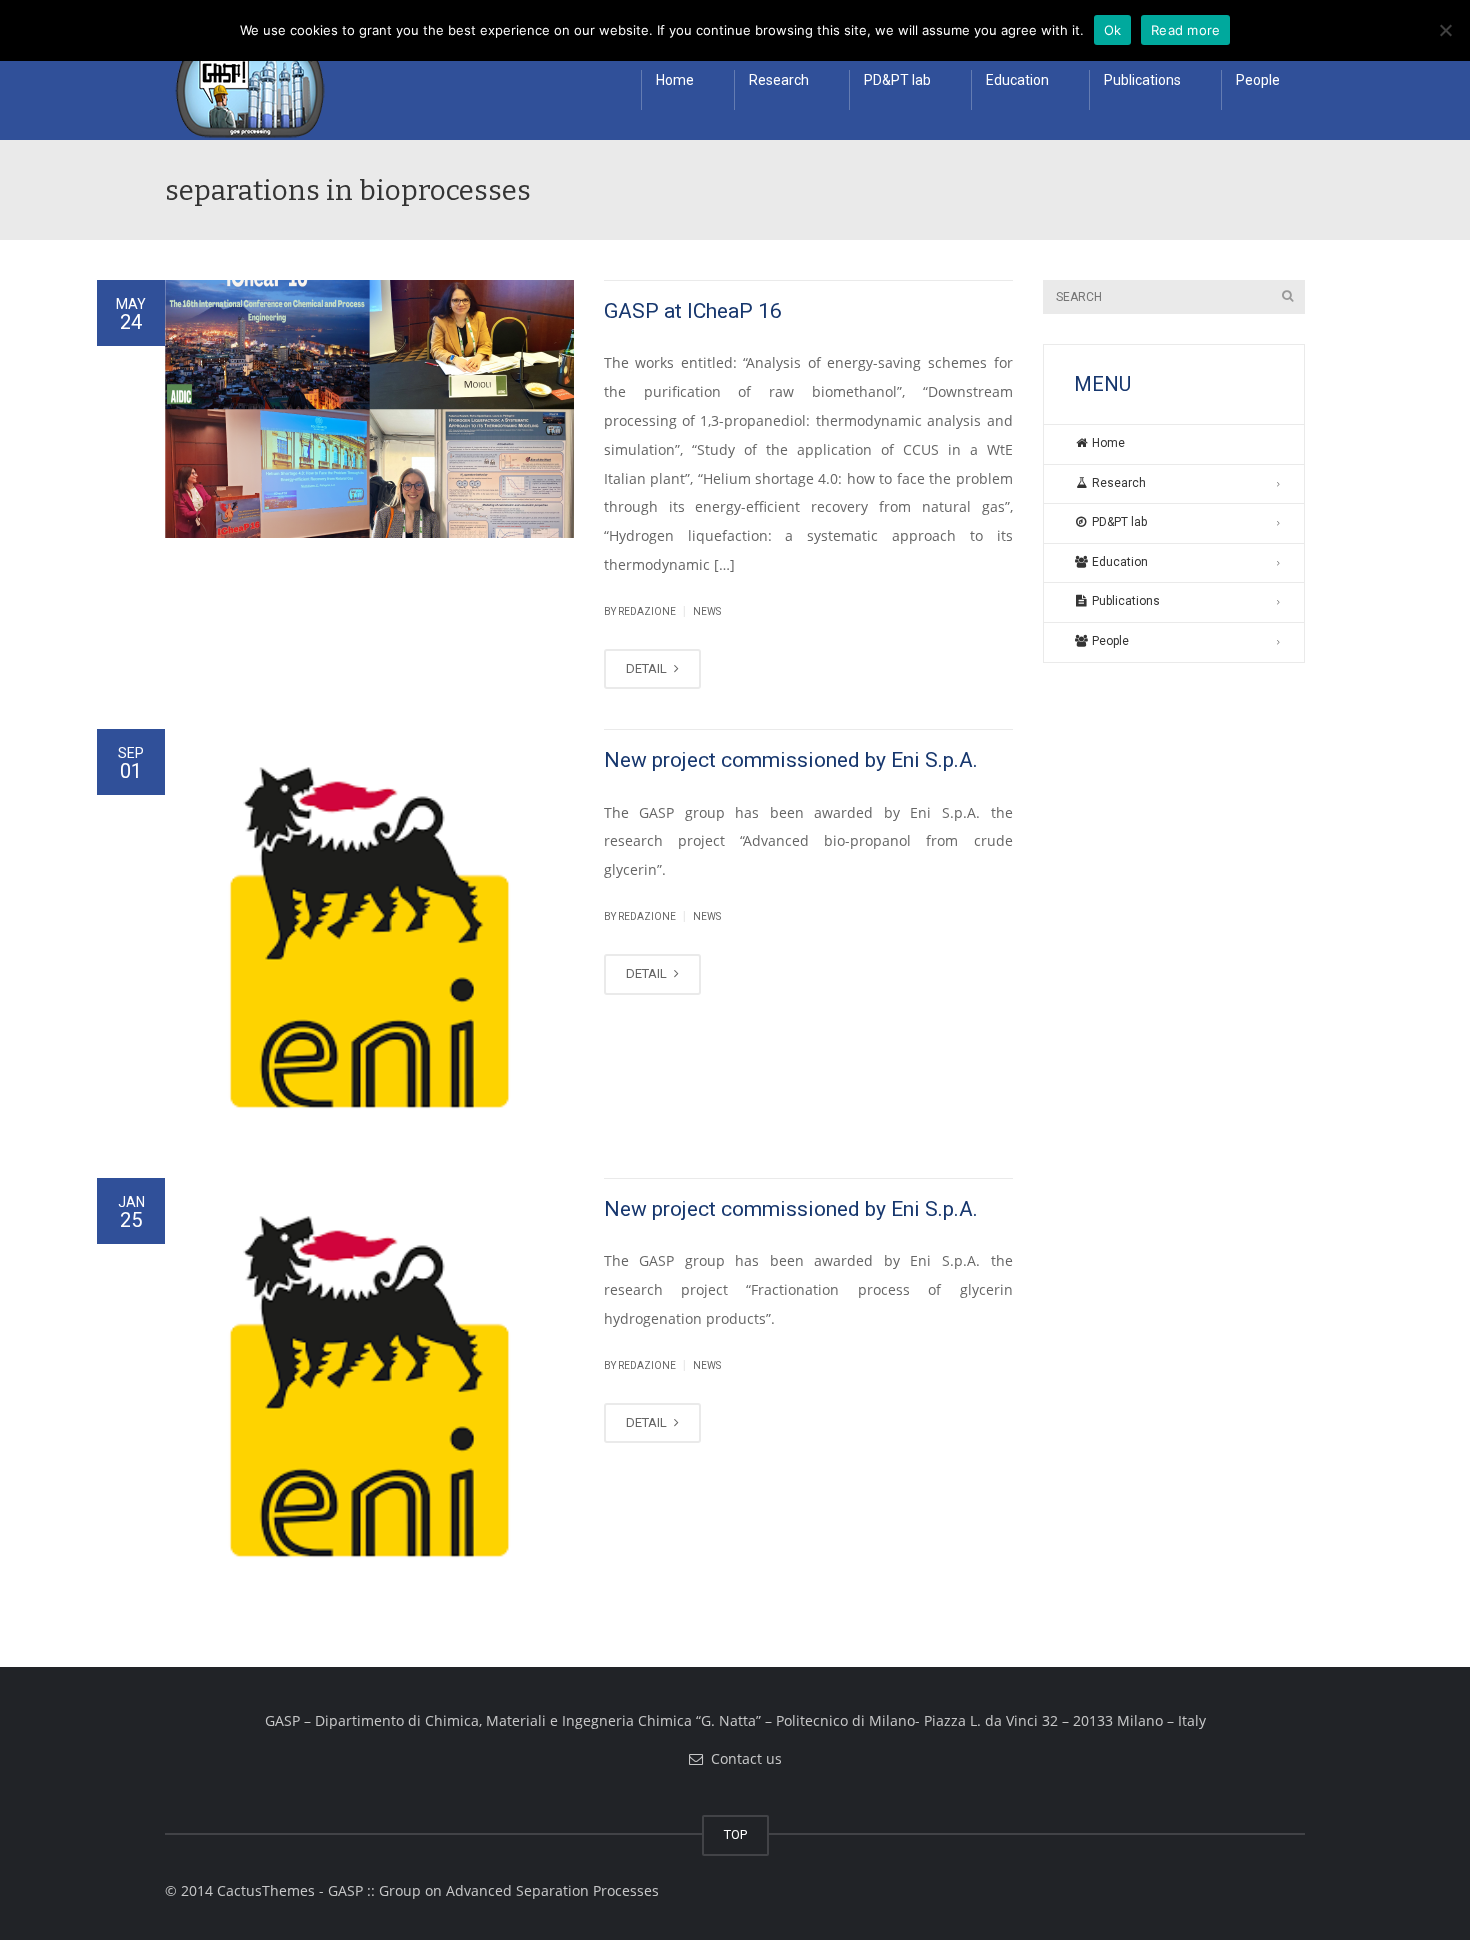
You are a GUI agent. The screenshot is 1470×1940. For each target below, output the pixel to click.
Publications (1142, 80)
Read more (1185, 30)
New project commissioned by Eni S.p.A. (791, 760)
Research (779, 80)
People (1258, 80)
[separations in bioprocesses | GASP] (245, 90)
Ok (1113, 30)
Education (1017, 80)
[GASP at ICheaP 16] (369, 409)
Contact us (742, 1758)
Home (675, 80)
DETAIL (648, 668)
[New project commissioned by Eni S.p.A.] (369, 933)
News (707, 611)
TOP (735, 1834)
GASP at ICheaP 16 (693, 311)
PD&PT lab (897, 80)
